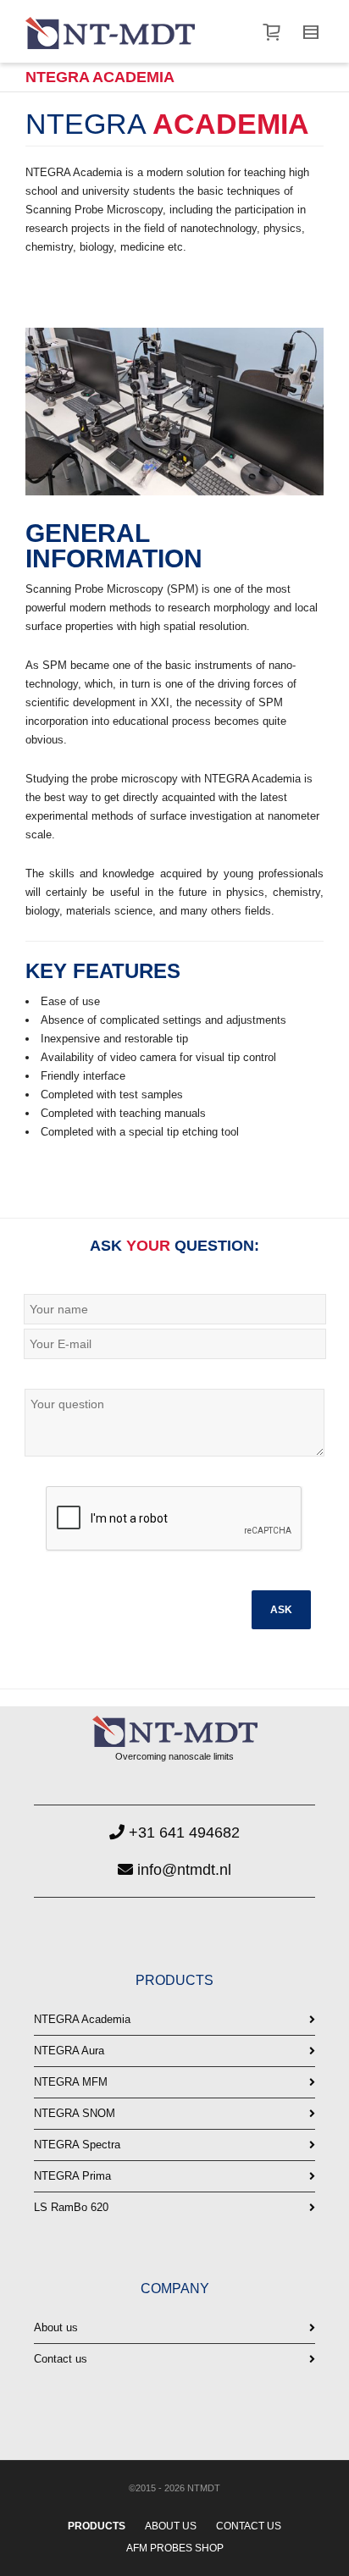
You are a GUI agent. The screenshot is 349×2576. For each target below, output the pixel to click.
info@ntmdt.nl (182, 1870)
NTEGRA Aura (69, 2051)
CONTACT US (249, 2526)
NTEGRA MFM (71, 2082)
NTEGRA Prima (72, 2176)
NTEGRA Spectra (77, 2145)
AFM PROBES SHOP (175, 2548)
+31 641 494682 (182, 1832)
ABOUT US (171, 2526)
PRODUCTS (97, 2526)
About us (56, 2327)
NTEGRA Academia (82, 2019)
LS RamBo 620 (71, 2207)
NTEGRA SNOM (75, 2113)
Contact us (61, 2359)
